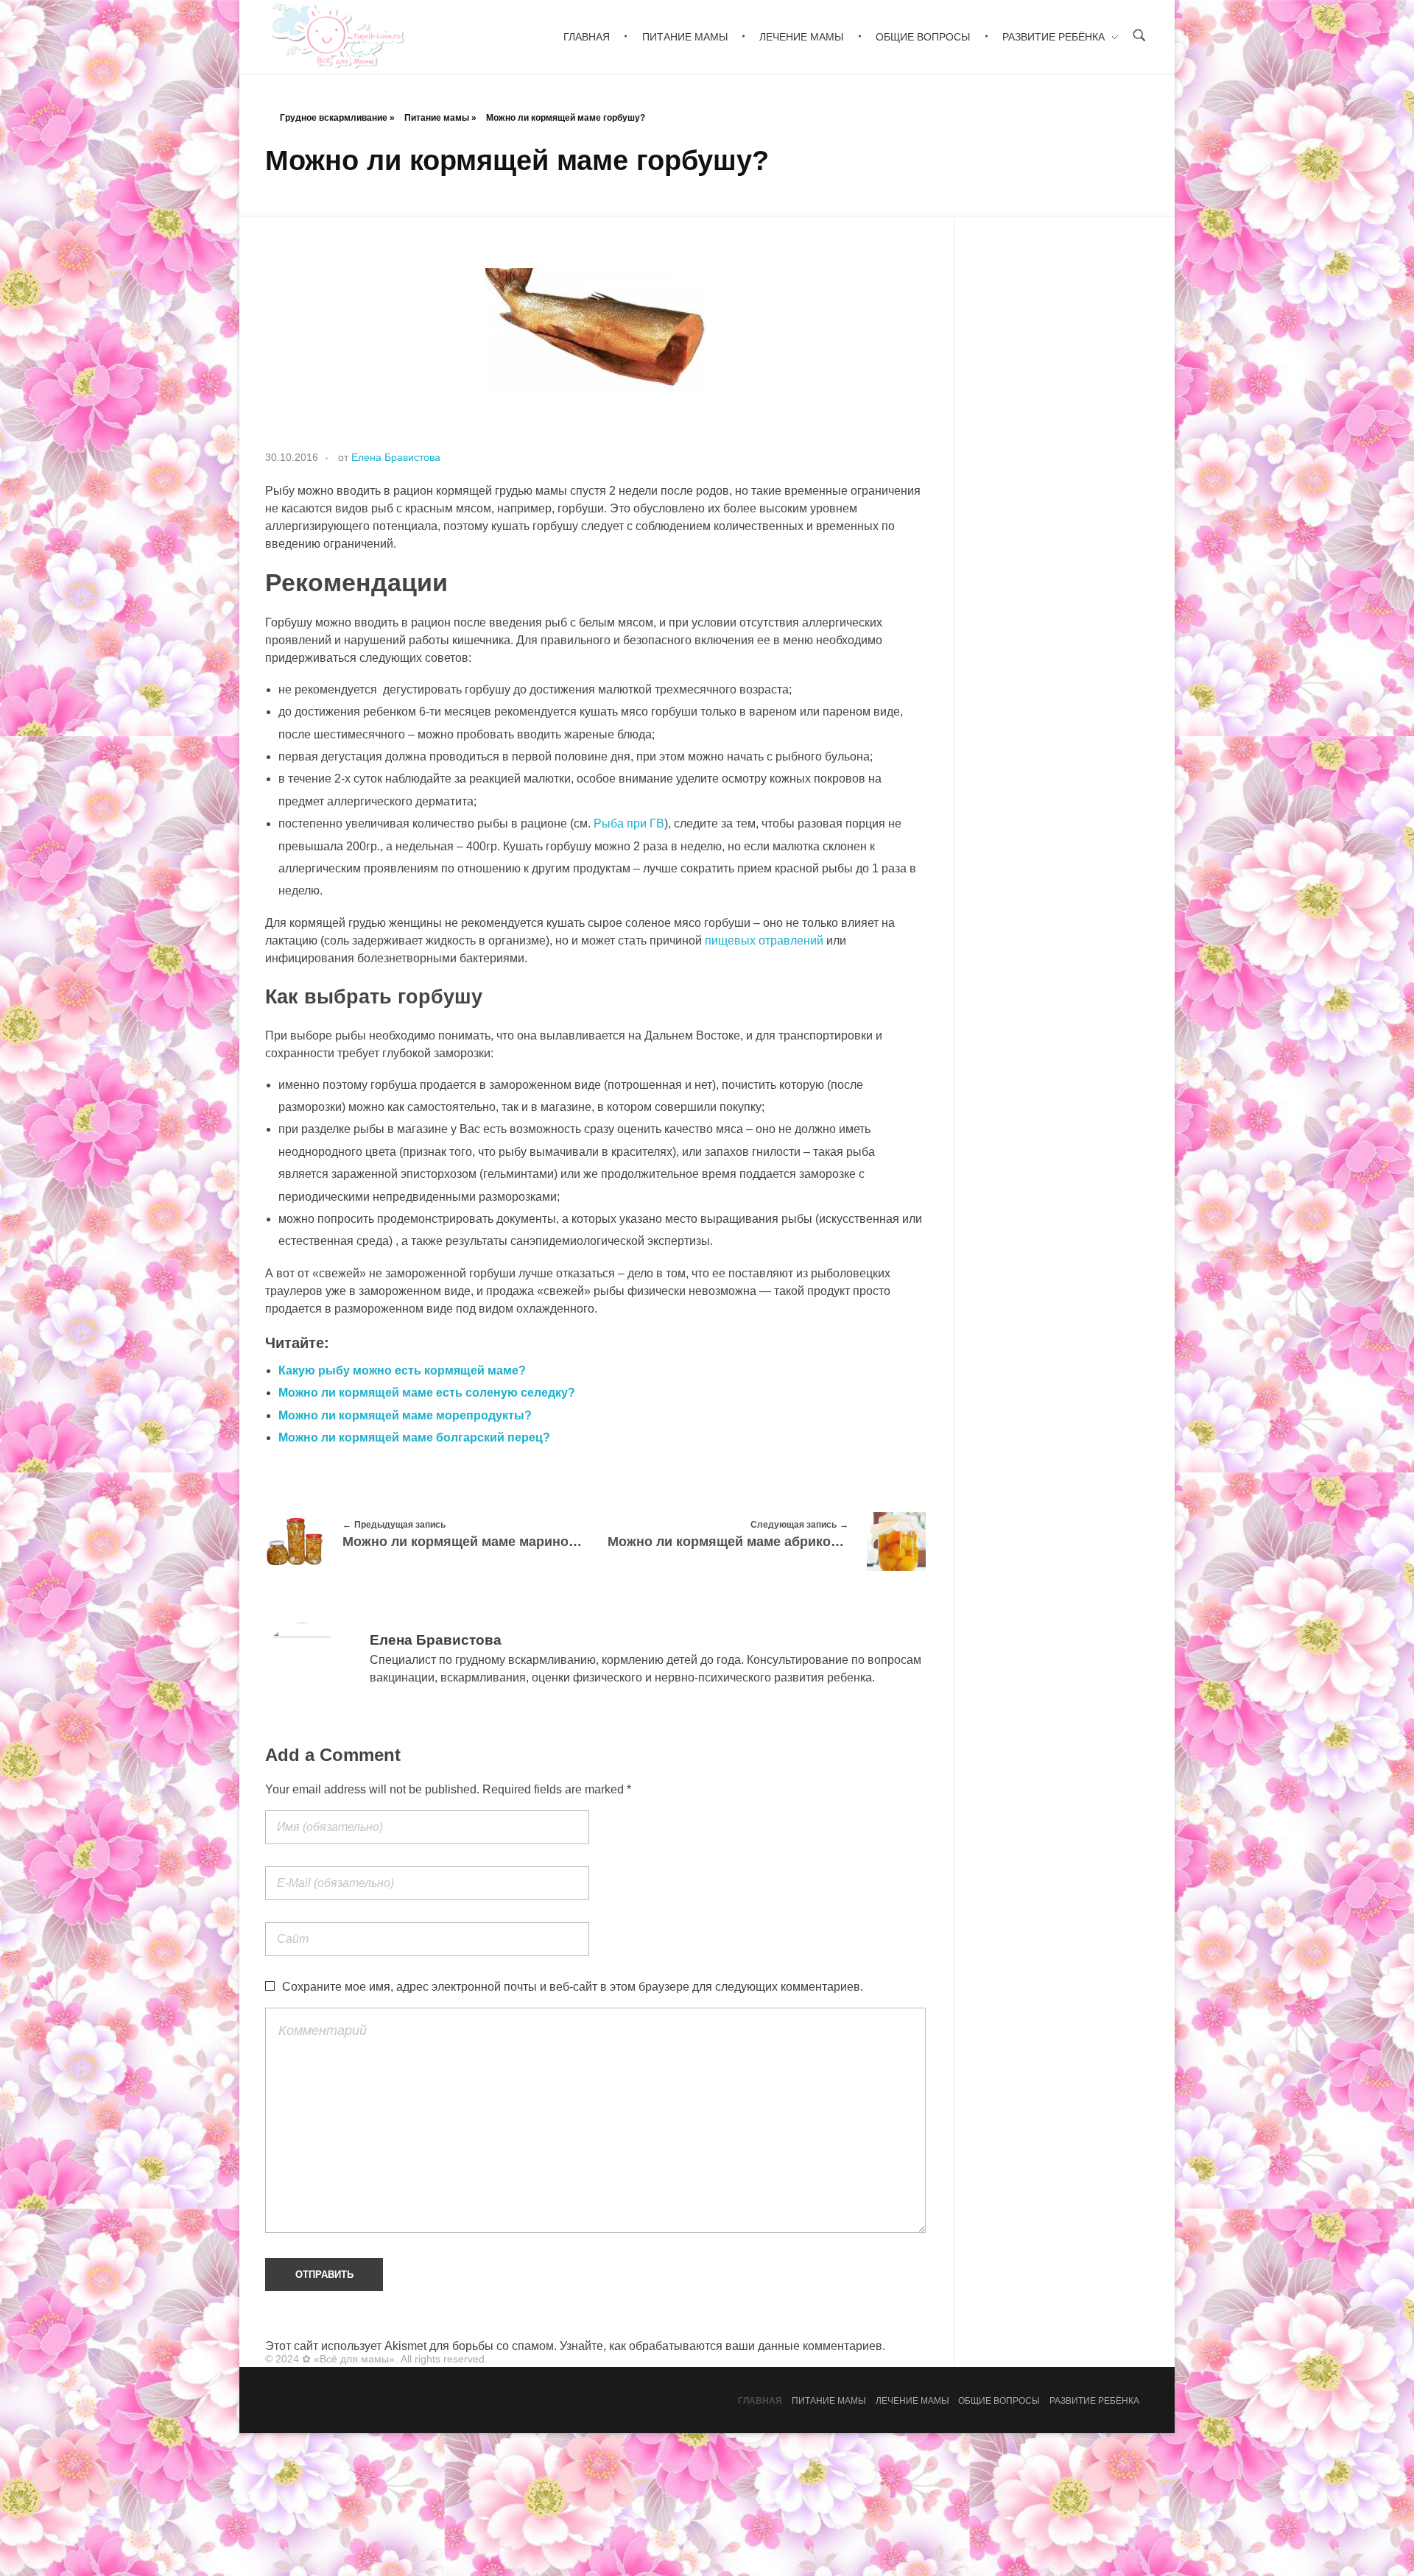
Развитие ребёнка (1094, 2401)
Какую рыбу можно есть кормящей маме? (402, 1370)
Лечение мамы (912, 2401)
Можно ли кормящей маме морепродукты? (405, 1415)
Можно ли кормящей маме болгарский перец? (414, 1437)
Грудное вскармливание (334, 118)
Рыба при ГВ (629, 823)
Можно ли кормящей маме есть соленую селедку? (427, 1393)
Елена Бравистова (396, 457)
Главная (760, 2401)
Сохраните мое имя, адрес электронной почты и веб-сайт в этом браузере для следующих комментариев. (573, 1987)
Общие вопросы (999, 2401)
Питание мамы (437, 118)
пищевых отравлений (764, 941)
